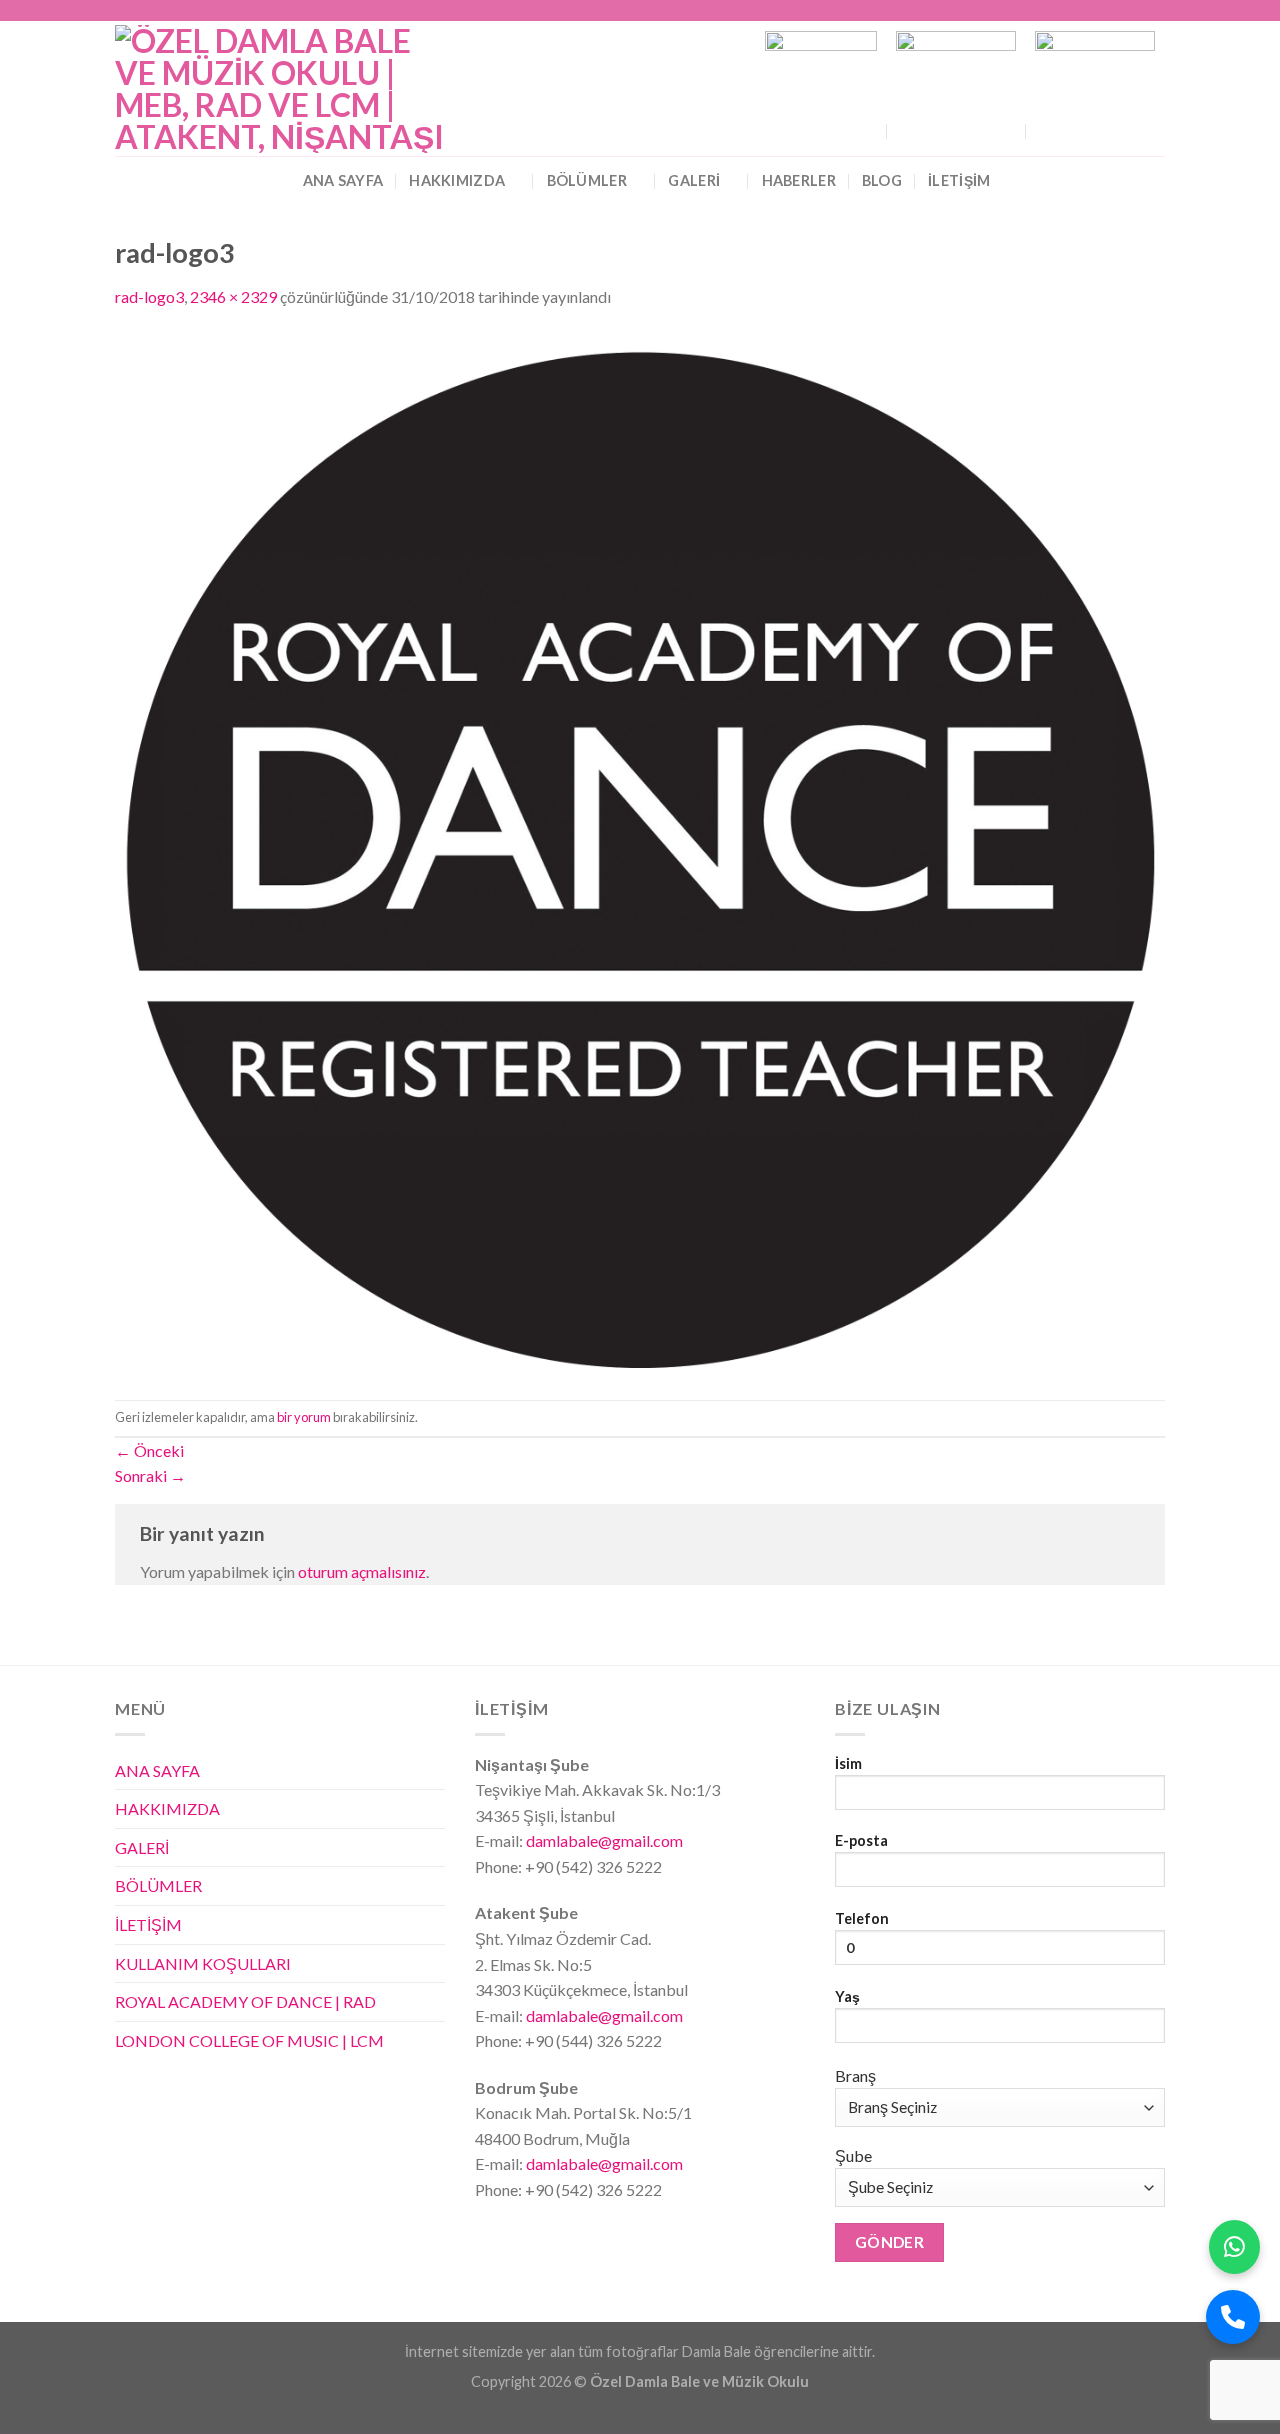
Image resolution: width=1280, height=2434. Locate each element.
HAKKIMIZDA (457, 180)
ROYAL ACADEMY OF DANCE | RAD (245, 2001)
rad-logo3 (149, 296)
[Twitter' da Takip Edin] (1117, 11)
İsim (848, 1763)
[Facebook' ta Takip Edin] (1079, 11)
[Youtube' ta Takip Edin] (1155, 11)
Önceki (149, 1450)
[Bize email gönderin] (1136, 11)
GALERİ (694, 180)
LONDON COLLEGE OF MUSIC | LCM (249, 2040)
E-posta (861, 1840)
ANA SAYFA (343, 180)
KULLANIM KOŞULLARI (203, 1963)
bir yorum (304, 1417)
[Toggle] (437, 1847)
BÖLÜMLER (587, 180)
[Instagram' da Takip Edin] (1098, 11)
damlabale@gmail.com (603, 1840)
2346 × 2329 (233, 296)
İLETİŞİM (148, 1924)
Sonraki (150, 1475)
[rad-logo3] (640, 852)
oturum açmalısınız (362, 1571)
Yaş (847, 1996)
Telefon (862, 1918)
